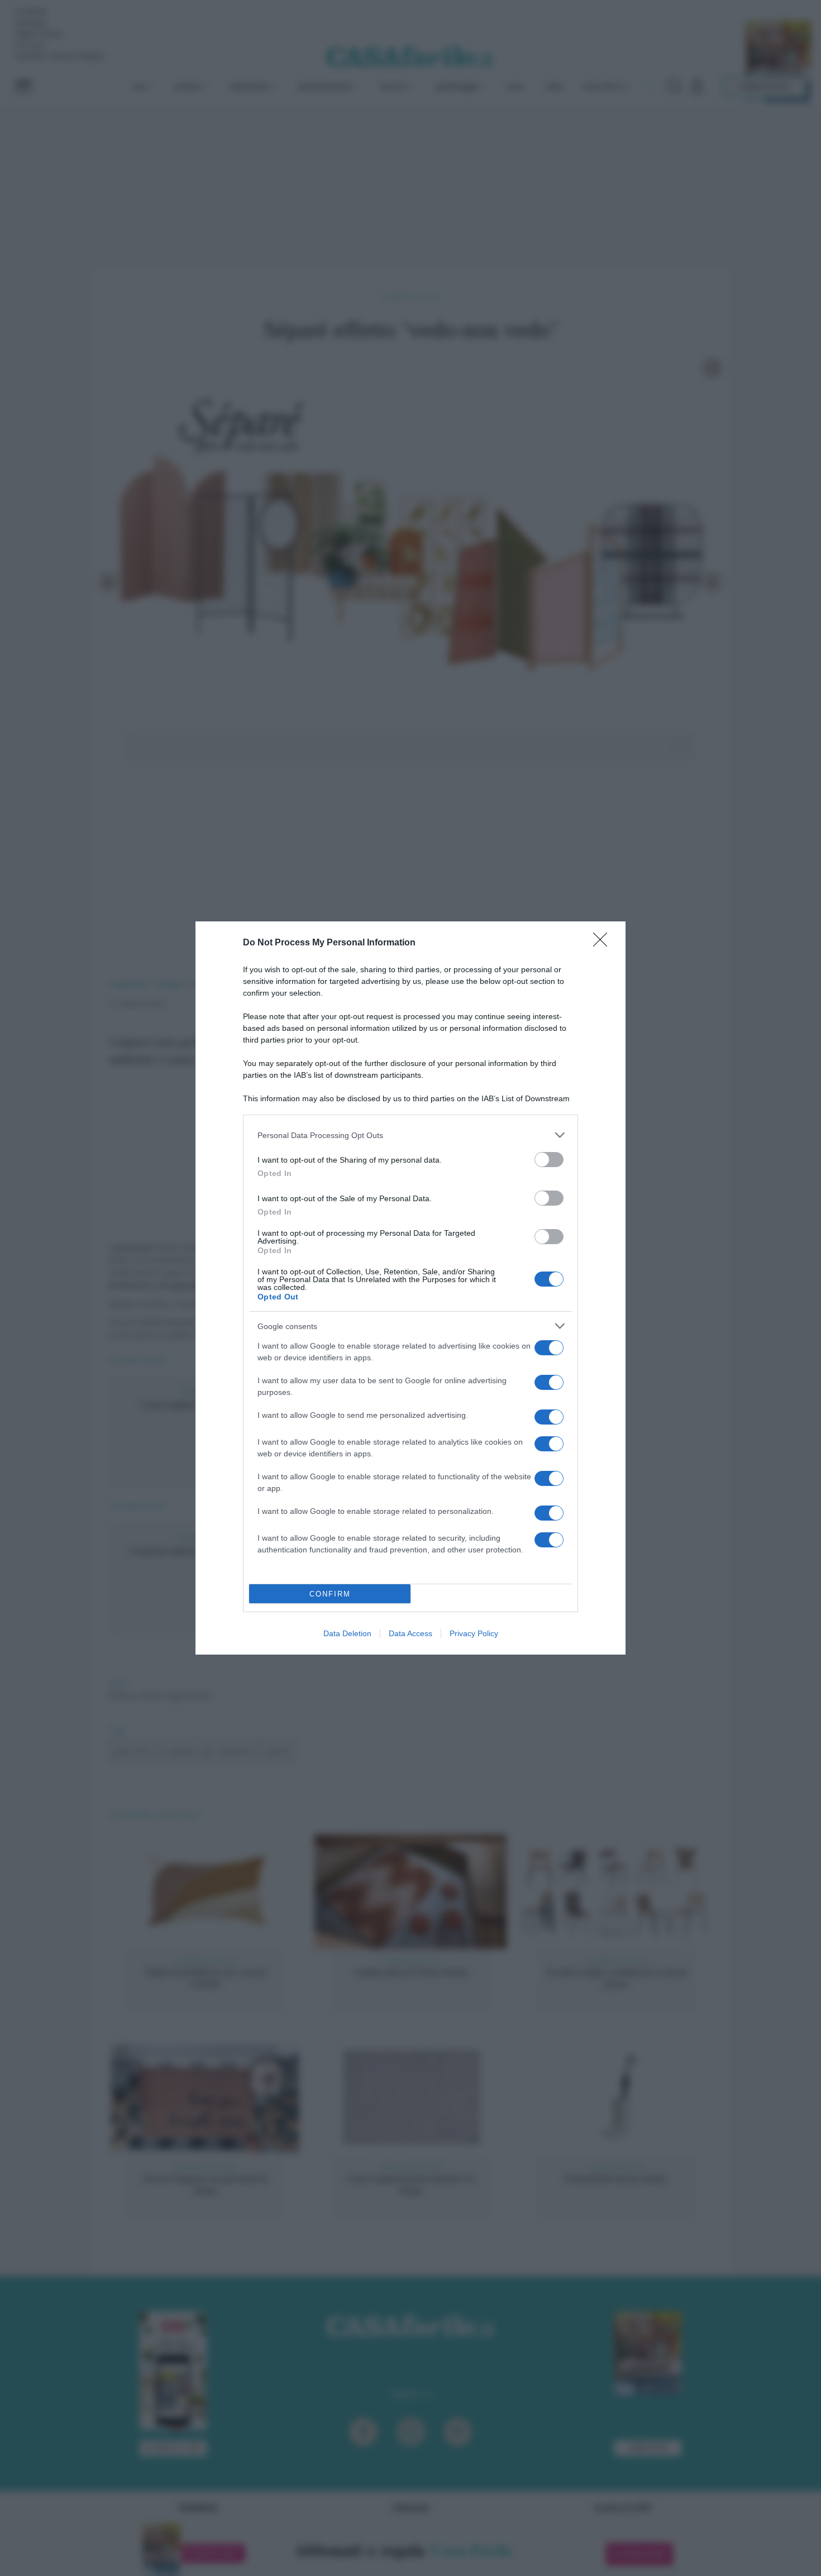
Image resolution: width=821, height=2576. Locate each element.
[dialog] (410, 1288)
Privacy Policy (474, 1633)
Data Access (410, 1633)
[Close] (604, 943)
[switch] (549, 1160)
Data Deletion (347, 1633)
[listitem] (410, 1135)
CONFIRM (330, 1594)
